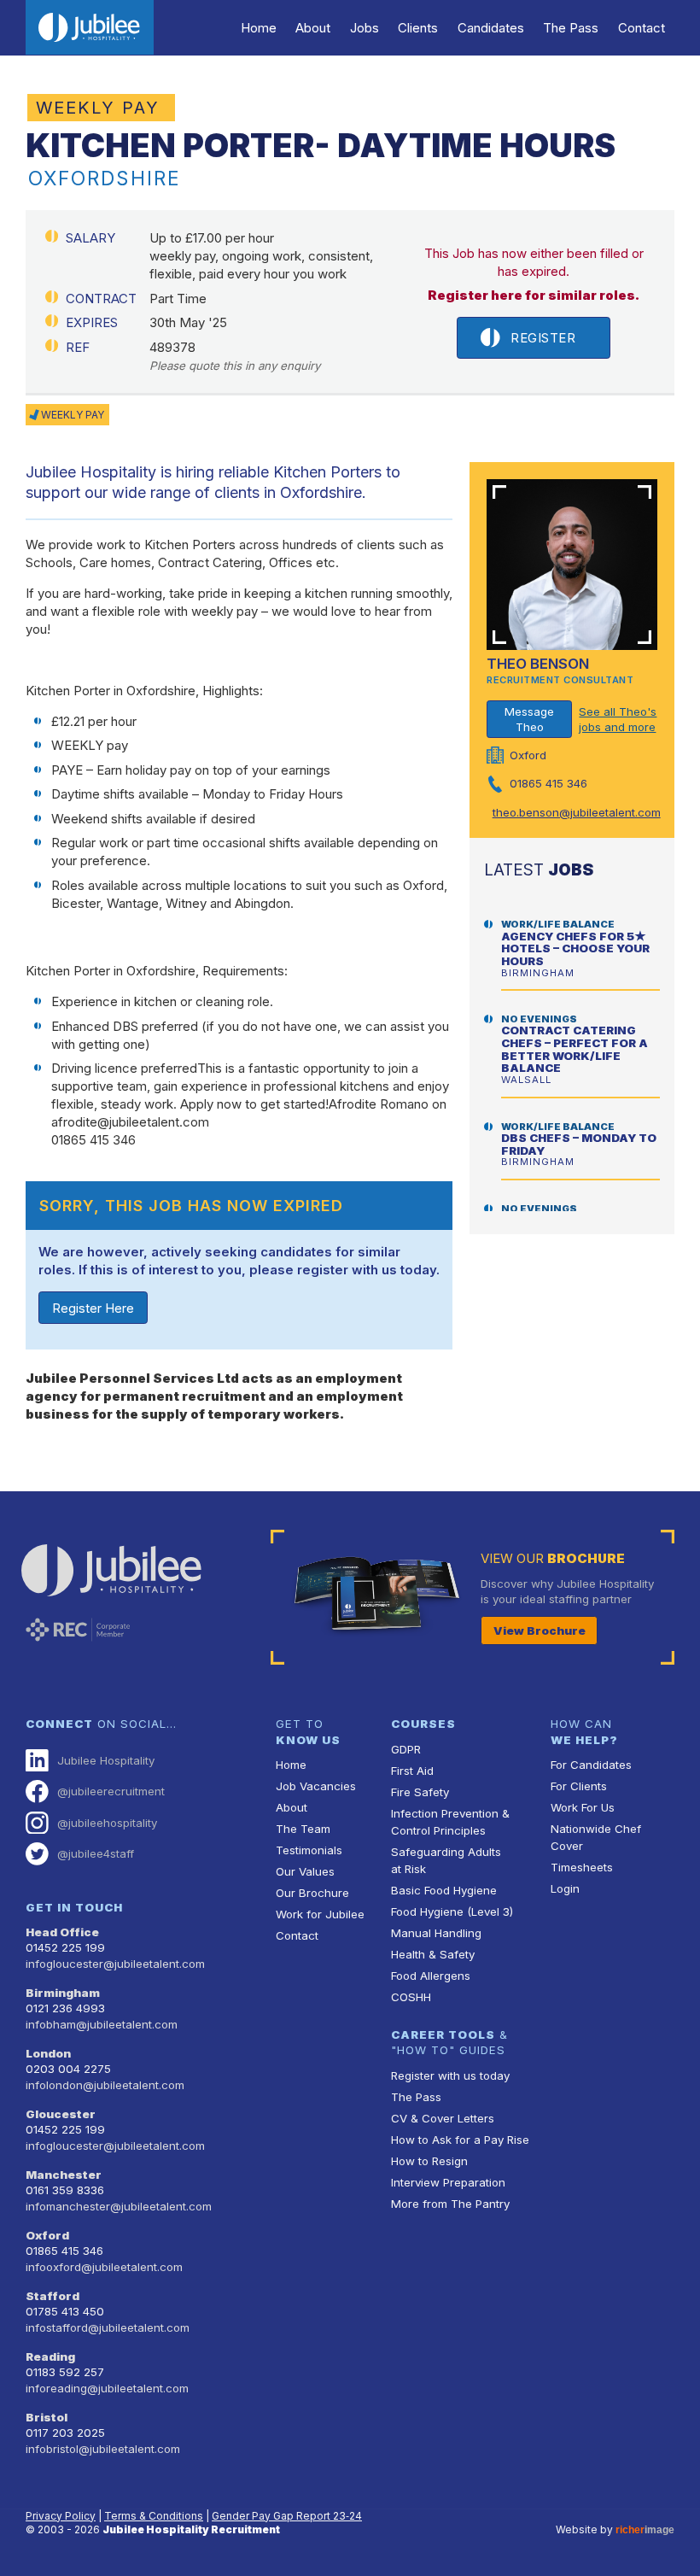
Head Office (62, 1932)
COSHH (411, 1997)
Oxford (47, 2235)
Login (565, 1888)
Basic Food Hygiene (444, 1890)
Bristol (47, 2417)
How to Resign (429, 2161)
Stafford (52, 2296)
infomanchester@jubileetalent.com (119, 2206)
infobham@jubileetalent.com (102, 2024)
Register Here (93, 1308)
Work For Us (583, 1807)
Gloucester (61, 2114)
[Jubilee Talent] (90, 27)
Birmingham (63, 1993)
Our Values (305, 1871)
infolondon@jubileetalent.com (105, 2085)
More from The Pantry (450, 2204)
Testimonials (309, 1850)
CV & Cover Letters (443, 2118)
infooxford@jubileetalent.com (104, 2267)
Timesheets (582, 1867)
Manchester (64, 2175)
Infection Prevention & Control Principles (450, 1822)
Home (259, 28)
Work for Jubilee (320, 1914)
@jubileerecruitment (111, 1791)
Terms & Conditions (154, 2516)
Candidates (491, 28)
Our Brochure (312, 1893)
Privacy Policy (61, 2516)
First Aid (412, 1771)
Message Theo (529, 720)
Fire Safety (420, 1792)
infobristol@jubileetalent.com (103, 2449)
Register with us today (450, 2075)
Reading (50, 2356)
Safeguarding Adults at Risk (446, 1860)
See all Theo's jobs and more (618, 720)
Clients (418, 28)
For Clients (579, 1786)
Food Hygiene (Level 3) (452, 1912)
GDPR (406, 1749)
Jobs (365, 28)
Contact (642, 28)
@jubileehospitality (107, 1823)
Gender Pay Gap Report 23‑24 (287, 2516)
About (313, 28)
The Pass (571, 28)
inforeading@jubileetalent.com (107, 2388)
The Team (303, 1829)
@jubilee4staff (96, 1853)
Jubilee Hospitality (106, 1760)
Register (543, 338)
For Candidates (591, 1765)
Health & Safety (433, 1954)
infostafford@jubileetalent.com (108, 2327)
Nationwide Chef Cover (596, 1837)
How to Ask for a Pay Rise (460, 2140)
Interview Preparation (448, 2182)
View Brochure (540, 1630)
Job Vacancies (316, 1786)
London (48, 2053)
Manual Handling (436, 1933)
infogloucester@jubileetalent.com (115, 1964)
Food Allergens (431, 1976)
